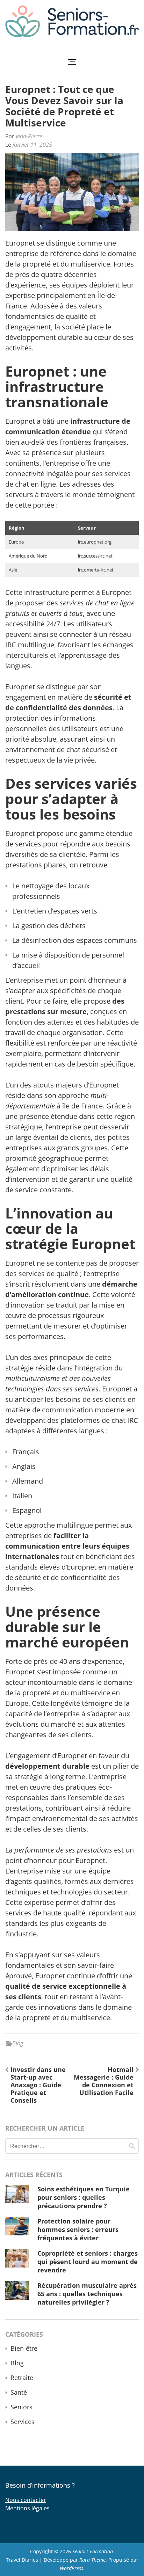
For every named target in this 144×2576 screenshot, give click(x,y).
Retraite (22, 2378)
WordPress (71, 2568)
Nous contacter (26, 2500)
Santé (19, 2392)
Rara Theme (92, 2560)
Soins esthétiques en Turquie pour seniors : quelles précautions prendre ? (84, 2197)
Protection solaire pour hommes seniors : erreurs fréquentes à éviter (78, 2229)
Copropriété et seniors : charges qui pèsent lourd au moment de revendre (88, 2262)
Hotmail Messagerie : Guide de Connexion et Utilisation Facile (104, 2081)
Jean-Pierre (29, 136)
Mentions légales (27, 2508)
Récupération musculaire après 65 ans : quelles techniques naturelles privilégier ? (87, 2294)
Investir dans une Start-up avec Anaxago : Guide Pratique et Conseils (38, 2085)
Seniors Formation (93, 2551)
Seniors (21, 2407)
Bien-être (24, 2348)
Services (23, 2422)
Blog (18, 2043)
